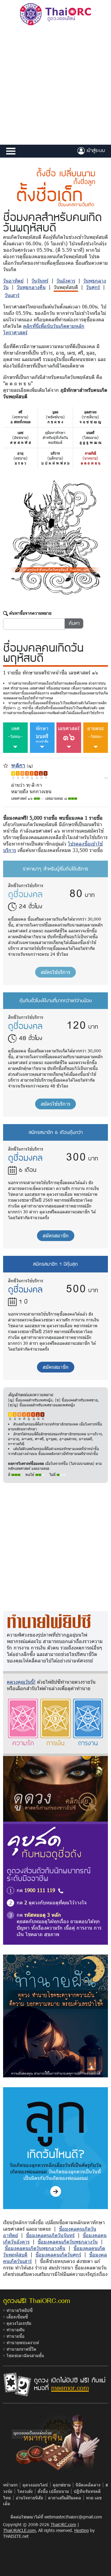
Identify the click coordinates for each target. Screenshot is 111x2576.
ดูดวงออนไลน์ (35, 2485)
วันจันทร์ (40, 281)
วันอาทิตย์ (13, 281)
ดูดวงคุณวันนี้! (21, 1682)
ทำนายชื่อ (15, 2336)
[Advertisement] (55, 86)
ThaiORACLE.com (19, 2530)
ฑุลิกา (18, 765)
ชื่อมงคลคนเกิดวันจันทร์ (50, 2235)
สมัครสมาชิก (56, 1235)
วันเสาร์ (12, 295)
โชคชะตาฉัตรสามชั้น (25, 2355)
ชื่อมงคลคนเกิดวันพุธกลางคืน (35, 2248)
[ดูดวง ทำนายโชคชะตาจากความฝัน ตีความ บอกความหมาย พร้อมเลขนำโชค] (55, 2015)
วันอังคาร (66, 281)
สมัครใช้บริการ (55, 972)
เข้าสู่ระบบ (95, 150)
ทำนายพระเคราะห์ (23, 2343)
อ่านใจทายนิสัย (29, 2498)
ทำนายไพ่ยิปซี (20, 2310)
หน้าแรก (10, 2485)
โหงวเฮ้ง (25, 2491)
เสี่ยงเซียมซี (17, 2317)
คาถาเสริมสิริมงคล (65, 2498)
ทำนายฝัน (16, 2330)
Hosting (82, 2530)
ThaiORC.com (63, 2524)
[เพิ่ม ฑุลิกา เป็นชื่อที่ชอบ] (6, 765)
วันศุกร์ (93, 287)
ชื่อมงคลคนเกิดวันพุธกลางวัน (68, 2242)
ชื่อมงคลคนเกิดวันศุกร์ (58, 2255)
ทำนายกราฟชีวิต (21, 2349)
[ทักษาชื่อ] (106, 777)
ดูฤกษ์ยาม (62, 2485)
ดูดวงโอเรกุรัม (19, 2323)
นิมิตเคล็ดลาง (88, 2485)
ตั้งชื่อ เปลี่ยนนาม (53, 2491)
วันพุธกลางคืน (31, 287)
